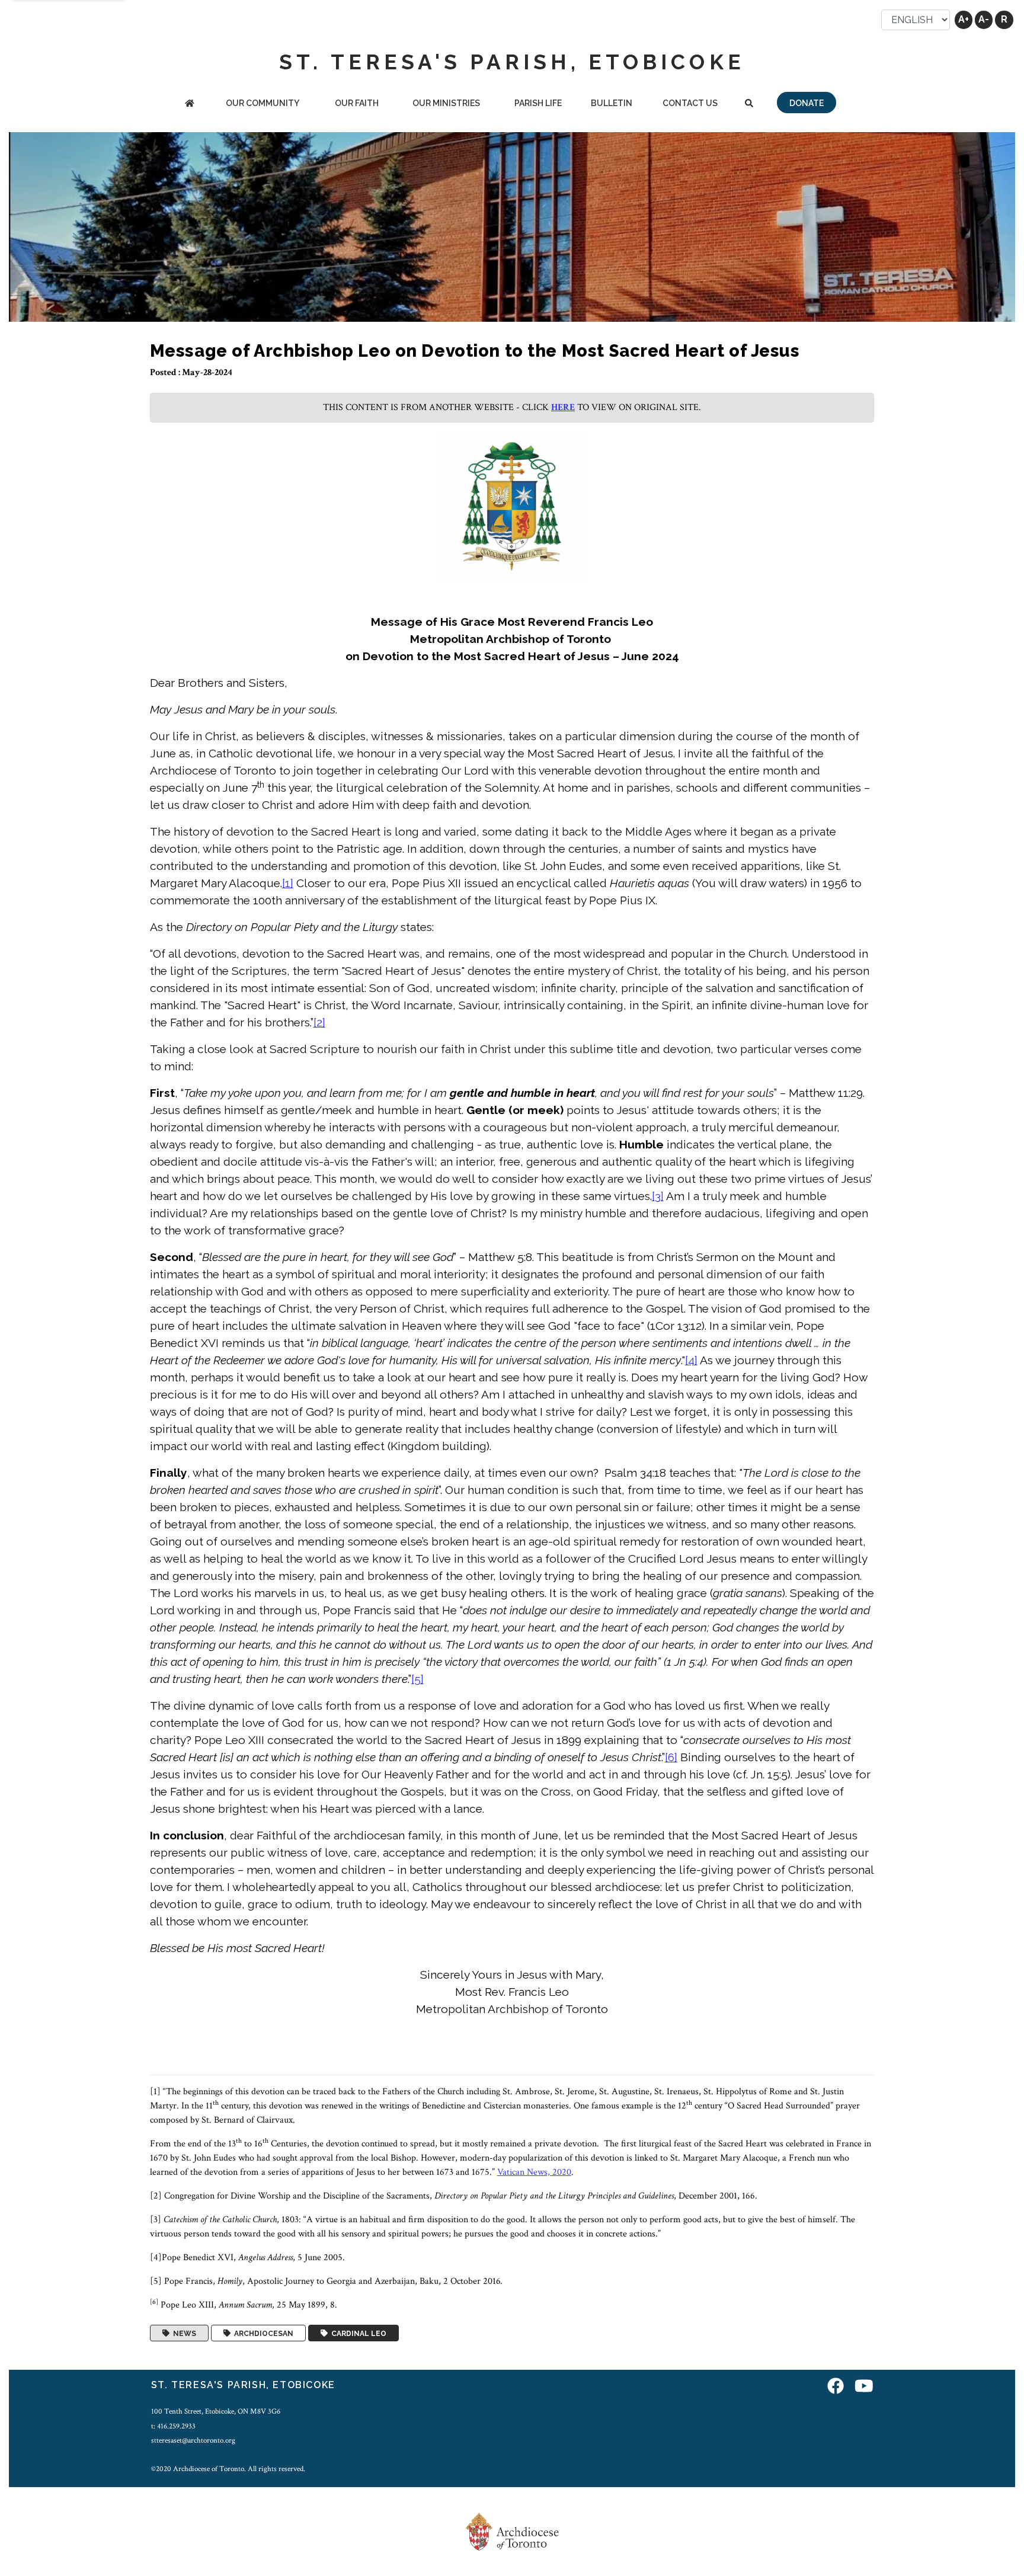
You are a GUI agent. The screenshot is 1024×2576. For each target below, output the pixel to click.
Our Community (263, 103)
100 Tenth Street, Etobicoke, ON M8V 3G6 (216, 2411)
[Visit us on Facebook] (836, 2387)
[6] (671, 1757)
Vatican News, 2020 (534, 2172)
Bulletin (612, 103)
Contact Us (690, 103)
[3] (658, 1196)
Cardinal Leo (357, 2333)
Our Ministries (446, 103)
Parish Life (538, 103)
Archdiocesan (262, 2333)
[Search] (749, 104)
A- (984, 19)
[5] (417, 1679)
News (183, 2333)
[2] (319, 1022)
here (563, 407)
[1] (288, 883)
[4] (691, 1360)
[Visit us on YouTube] (864, 2387)
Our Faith (357, 103)
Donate (807, 103)
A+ (964, 19)
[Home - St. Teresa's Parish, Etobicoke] (190, 104)
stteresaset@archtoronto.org (193, 2440)
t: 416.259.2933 (173, 2426)
